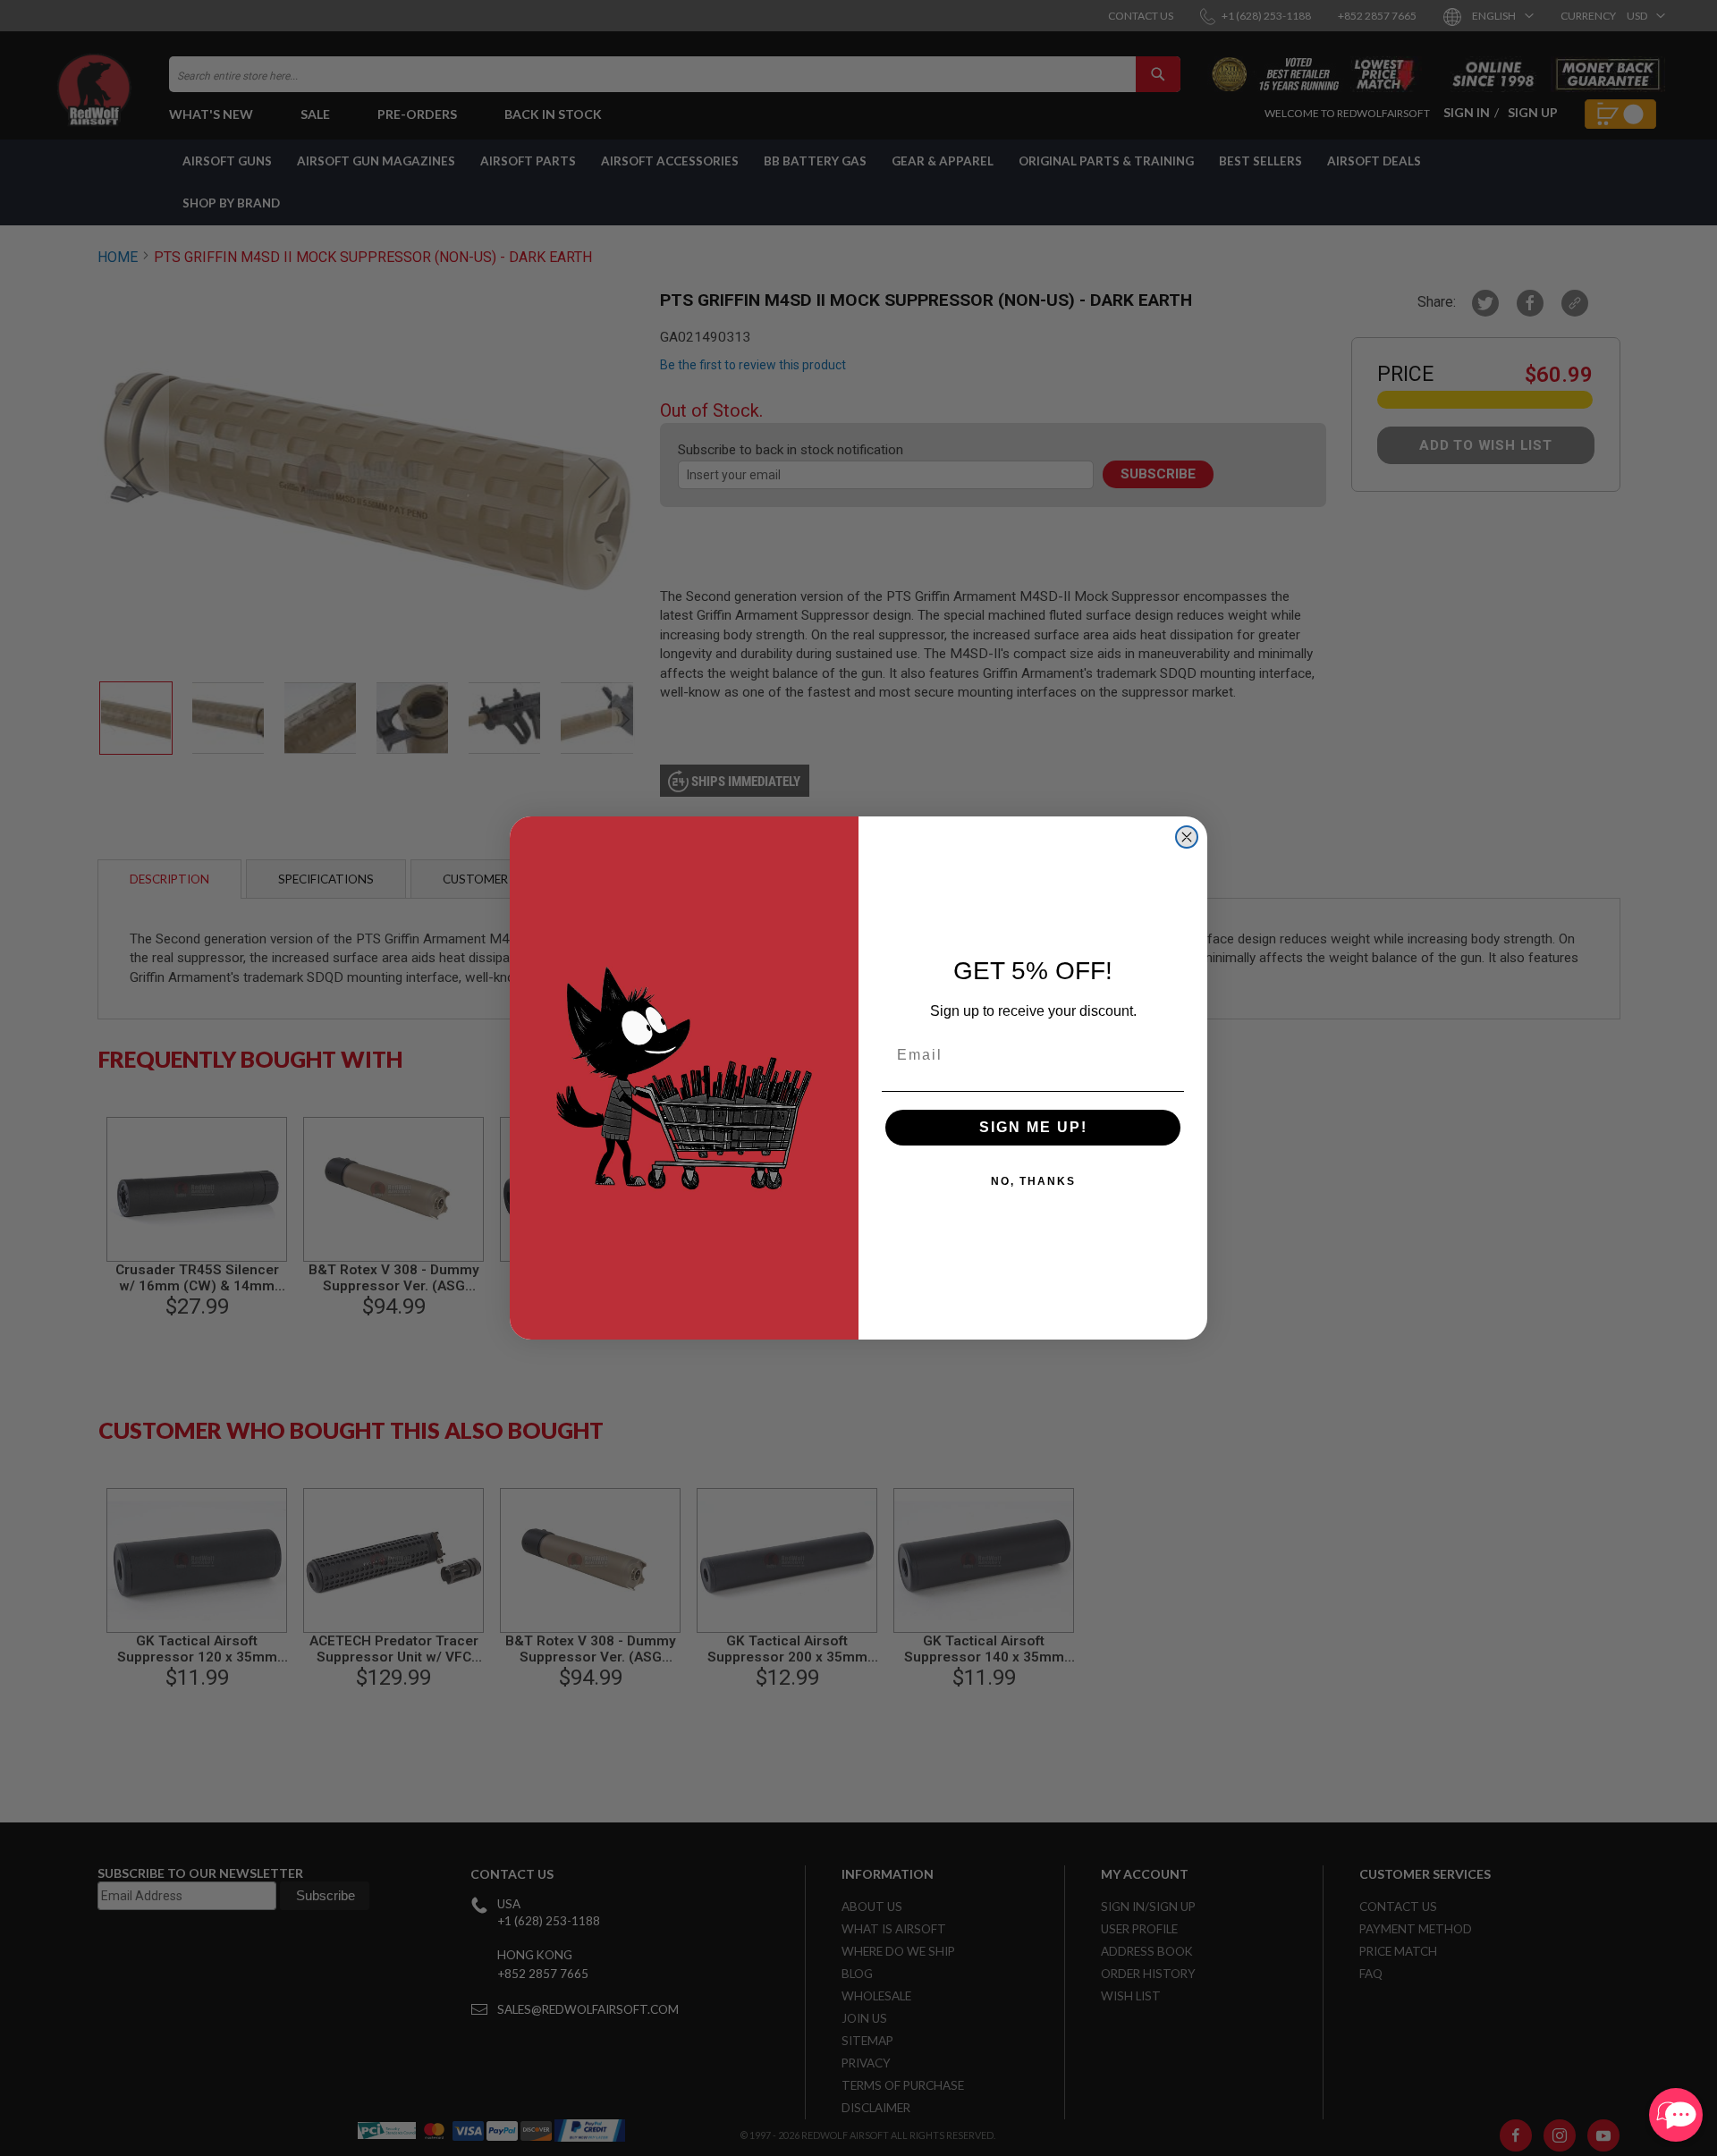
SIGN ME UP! (1033, 1127)
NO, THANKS (1033, 1181)
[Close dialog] (1187, 837)
